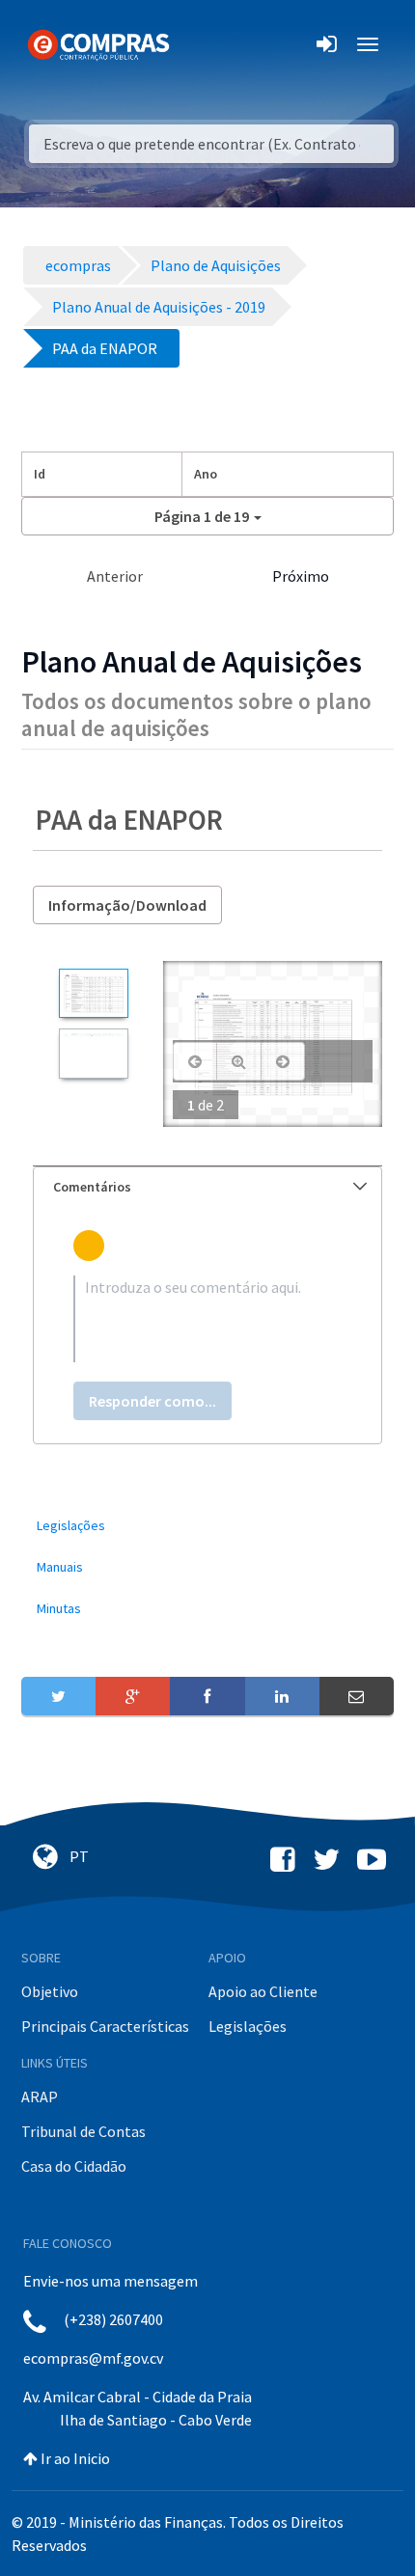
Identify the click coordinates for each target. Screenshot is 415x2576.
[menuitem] (207, 1526)
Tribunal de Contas (83, 2131)
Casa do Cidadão (74, 2166)
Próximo (301, 576)
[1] (93, 993)
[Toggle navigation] (196, 44)
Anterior (115, 576)
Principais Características (105, 2026)
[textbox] (207, 1319)
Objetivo (50, 1991)
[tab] (207, 1187)
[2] (93, 1053)
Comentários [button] (92, 1187)
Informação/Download (127, 905)
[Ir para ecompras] (98, 43)
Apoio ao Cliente (263, 1991)
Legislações (248, 2026)
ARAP (40, 2096)
